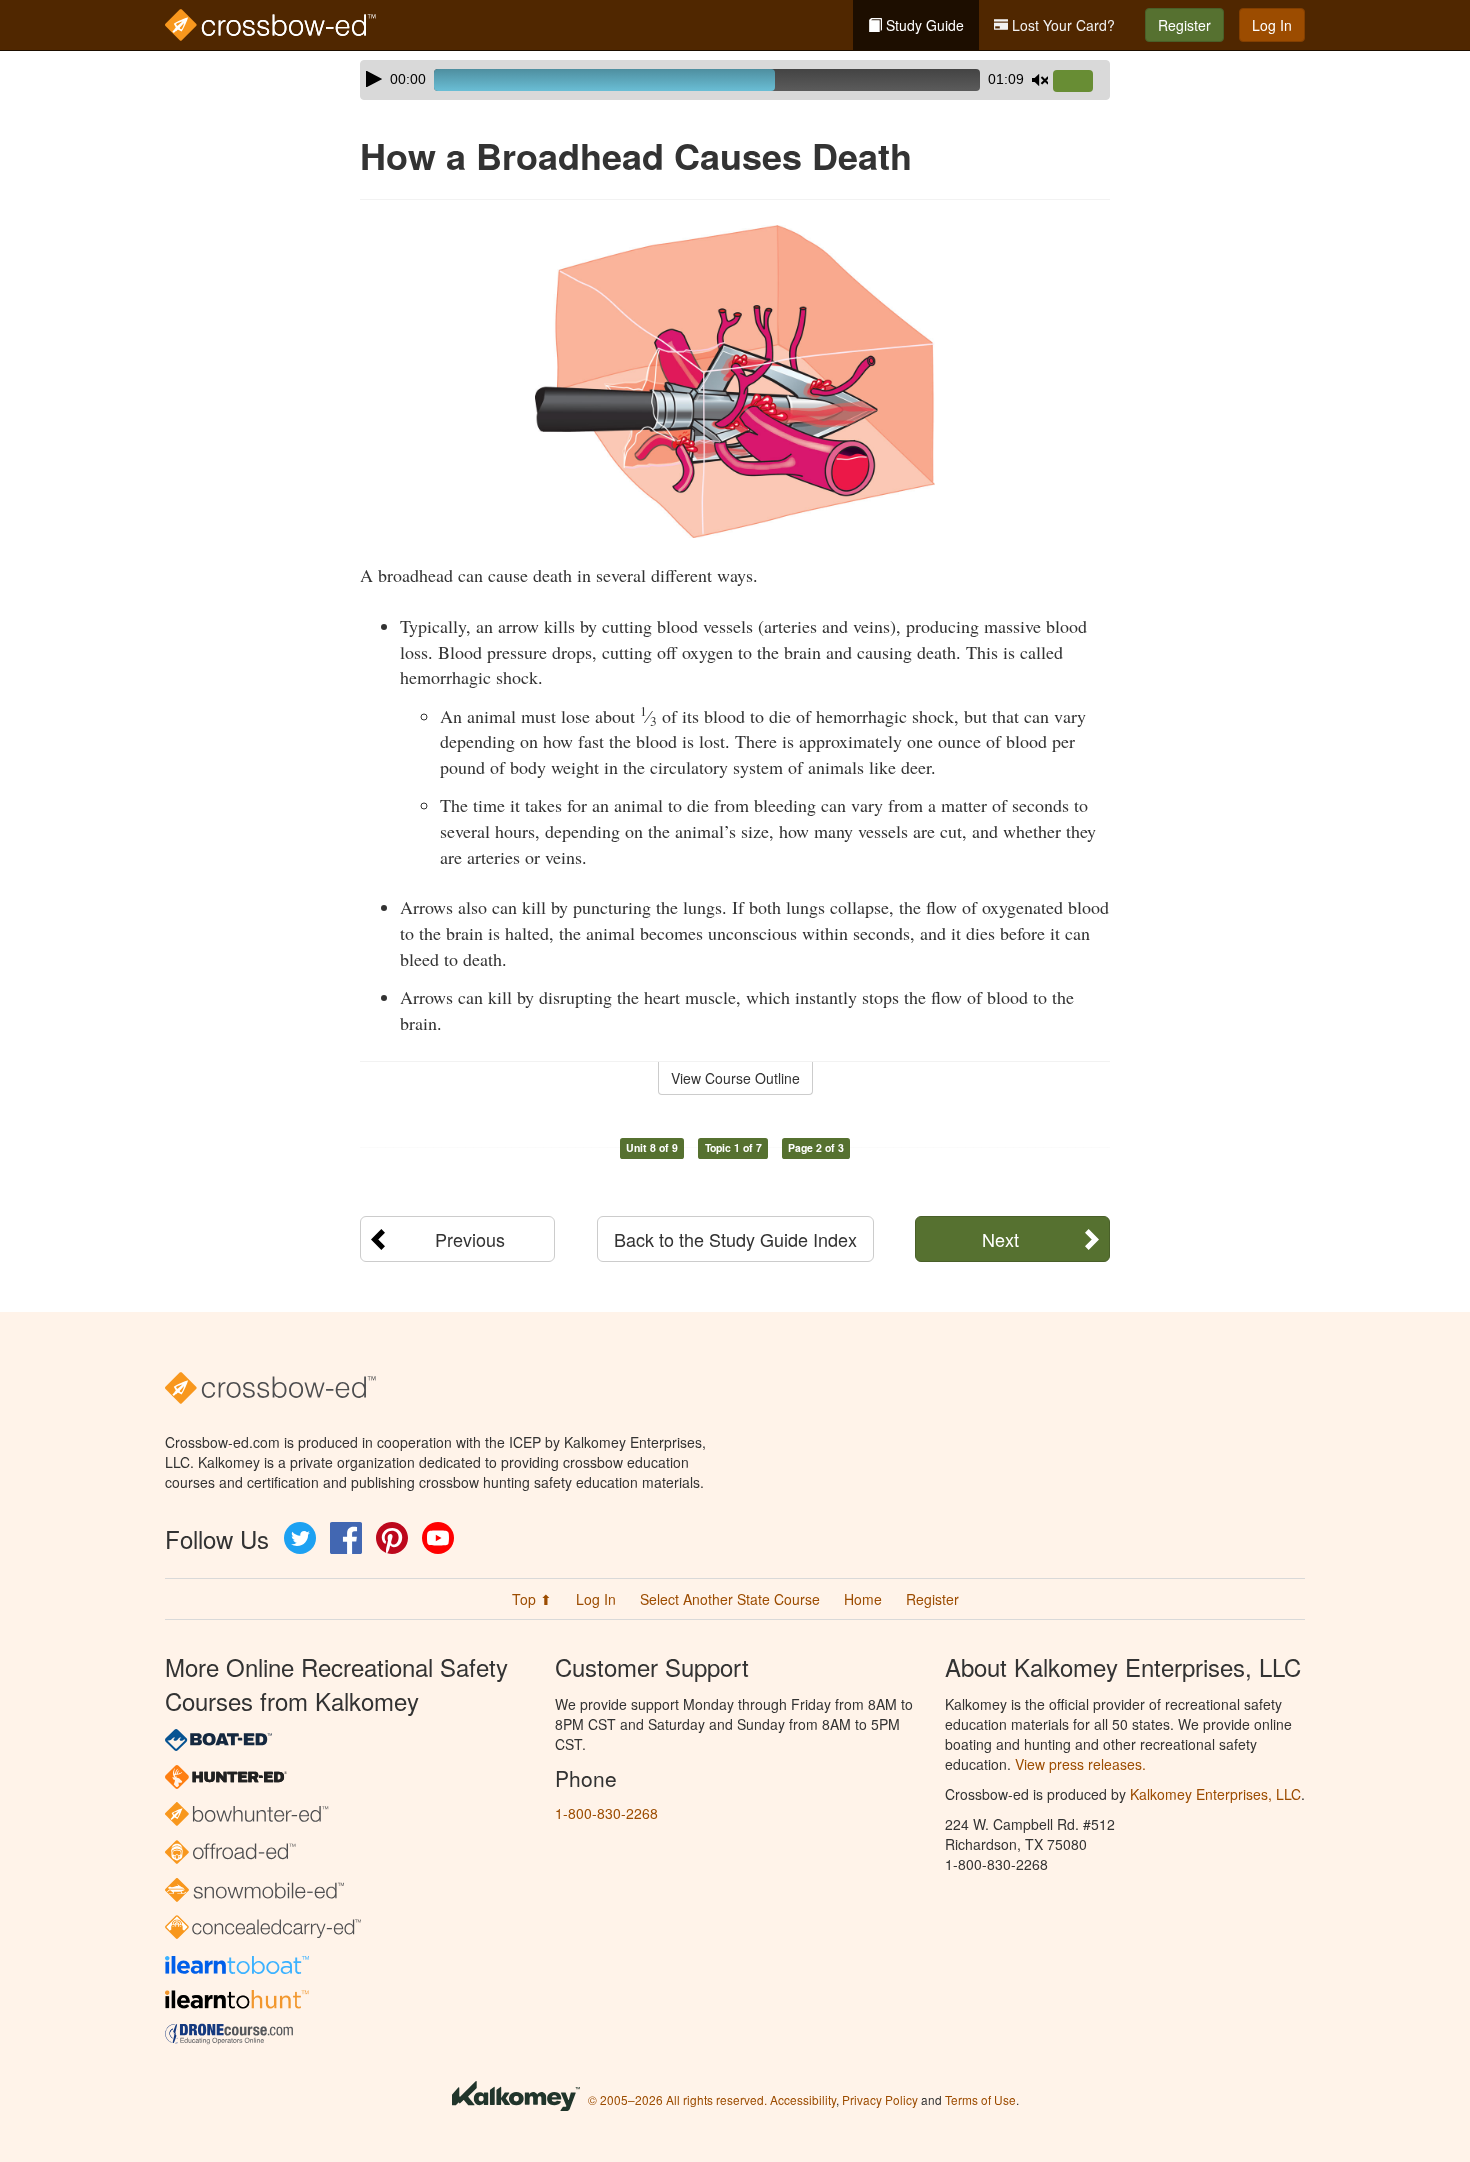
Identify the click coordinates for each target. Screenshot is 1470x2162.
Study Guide (923, 25)
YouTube (438, 1538)
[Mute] (1040, 80)
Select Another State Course (730, 1599)
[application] (735, 80)
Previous (470, 1239)
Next (1000, 1239)
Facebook (346, 1538)
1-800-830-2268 (606, 1813)
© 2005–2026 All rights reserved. (677, 2099)
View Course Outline (735, 1078)
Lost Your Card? (1061, 25)
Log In (1272, 25)
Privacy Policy (880, 2099)
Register (1184, 25)
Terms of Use (980, 2099)
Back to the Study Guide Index (735, 1239)
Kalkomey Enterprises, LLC (1215, 1794)
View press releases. (1080, 1764)
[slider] (1081, 82)
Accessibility (803, 2099)
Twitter (300, 1538)
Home (863, 1599)
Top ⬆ (532, 1599)
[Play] (374, 79)
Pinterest (392, 1538)
